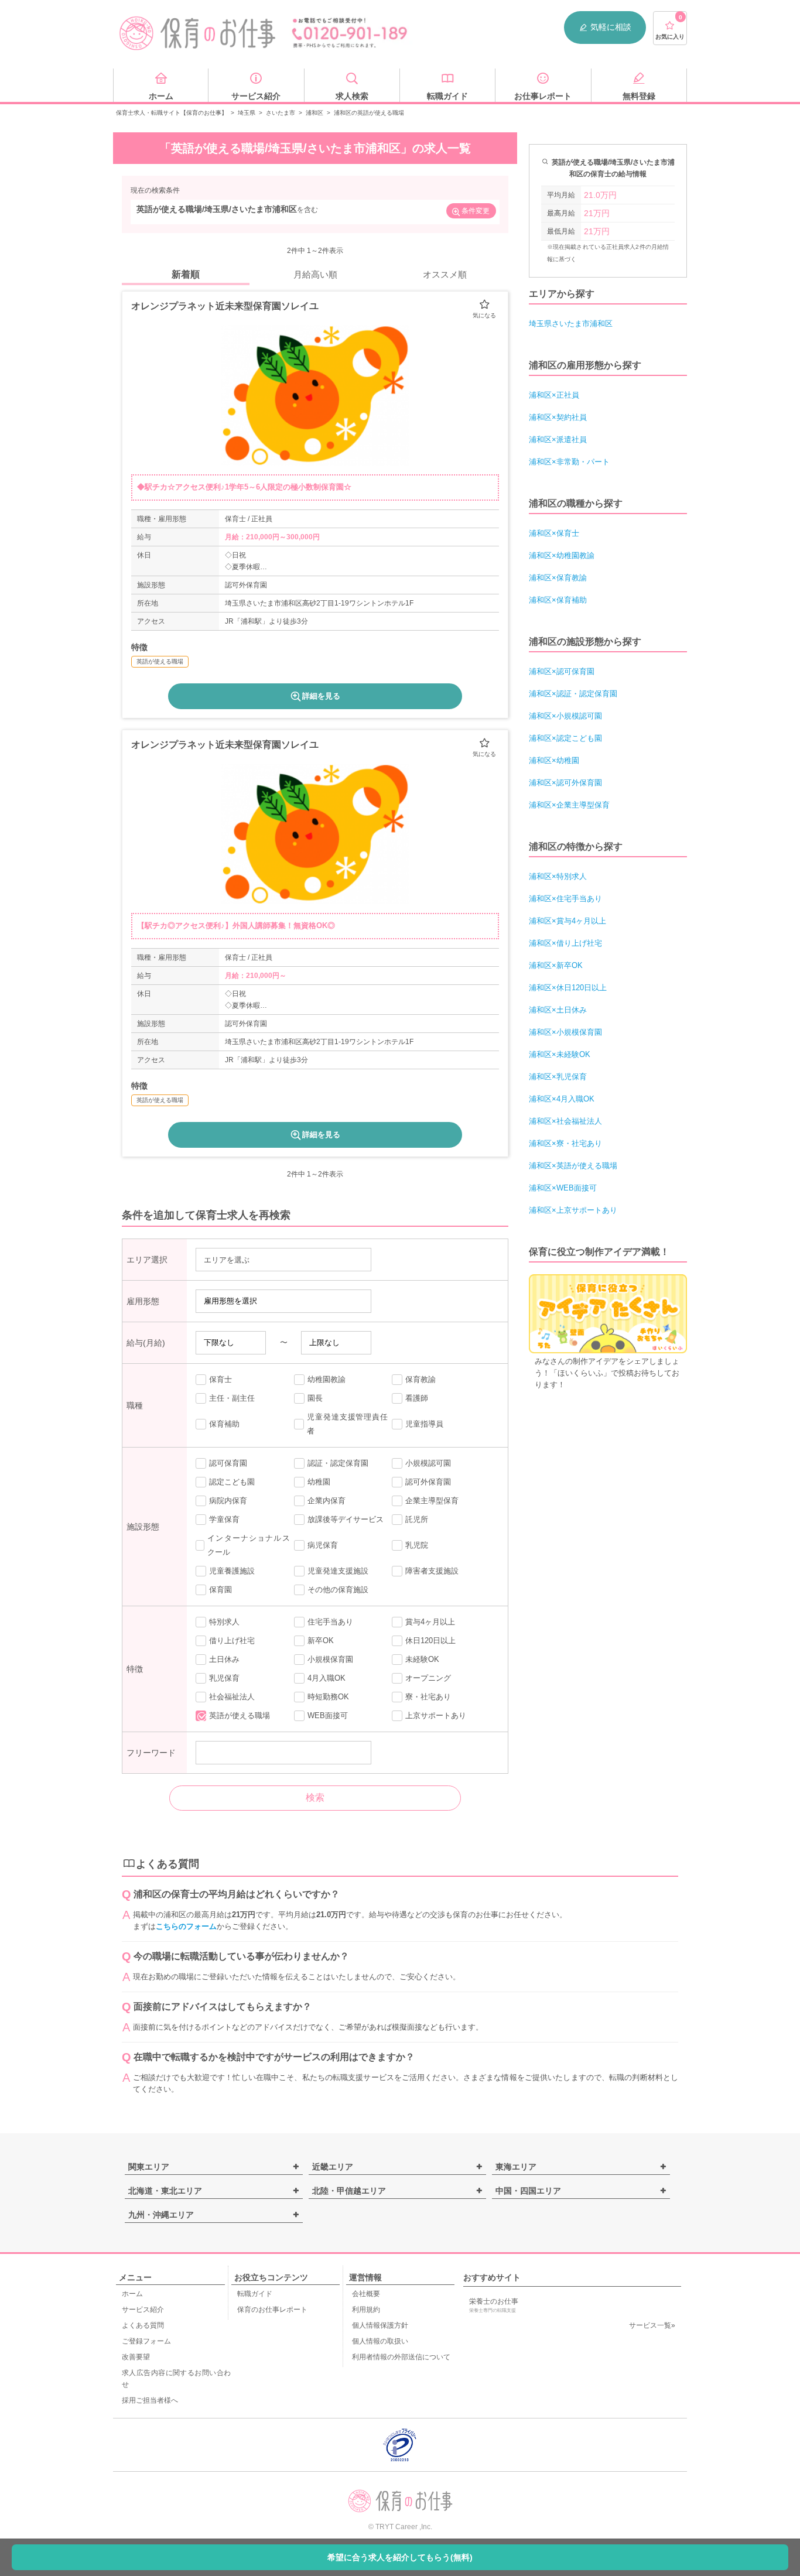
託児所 (417, 1519)
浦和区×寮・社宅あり (565, 1143)
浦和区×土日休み (558, 1010)
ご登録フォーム (146, 2341)
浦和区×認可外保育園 (565, 783)
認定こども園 (232, 1482)
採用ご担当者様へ (150, 2400)
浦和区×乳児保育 (558, 1077)
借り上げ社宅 (232, 1641)
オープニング (428, 1678)
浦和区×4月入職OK (562, 1099)
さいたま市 (281, 113)
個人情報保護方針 (380, 2325)
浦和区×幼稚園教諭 (562, 555)
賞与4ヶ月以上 (430, 1622)
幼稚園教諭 (327, 1379)
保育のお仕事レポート (272, 2310)
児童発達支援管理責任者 (347, 1424)
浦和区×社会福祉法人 (565, 1121)
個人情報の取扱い (380, 2341)
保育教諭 (420, 1379)
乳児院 (417, 1545)
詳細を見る (321, 696)
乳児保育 (224, 1678)
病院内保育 (228, 1501)
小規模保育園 (330, 1659)
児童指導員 (424, 1424)
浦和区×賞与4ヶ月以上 (567, 921)
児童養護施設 (232, 1571)
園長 (315, 1398)
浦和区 (314, 113)
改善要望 (136, 2357)
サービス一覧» (652, 2325)
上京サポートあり (436, 1715)
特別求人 (224, 1622)
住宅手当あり (330, 1622)
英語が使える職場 (240, 1715)
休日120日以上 (430, 1641)
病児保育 (323, 1545)
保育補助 (224, 1424)
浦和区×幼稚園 (554, 760)
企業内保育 (327, 1501)
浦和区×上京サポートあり (573, 1210)
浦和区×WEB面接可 (563, 1188)
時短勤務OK (328, 1697)
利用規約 (366, 2310)
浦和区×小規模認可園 (565, 716)
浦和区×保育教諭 (558, 578)
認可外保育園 (428, 1482)
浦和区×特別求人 (558, 876)
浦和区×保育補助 (558, 600)
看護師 (417, 1398)
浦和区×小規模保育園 (565, 1032)
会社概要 (366, 2294)
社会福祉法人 (232, 1697)
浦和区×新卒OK (556, 965)
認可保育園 (228, 1463)
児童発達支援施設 (338, 1571)
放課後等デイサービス (346, 1519)
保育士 (220, 1379)
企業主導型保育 (432, 1501)
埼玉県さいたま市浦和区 (571, 324)
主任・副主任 (232, 1398)
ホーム (132, 2294)
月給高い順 (315, 274)
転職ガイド (255, 2294)
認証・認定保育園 (338, 1463)
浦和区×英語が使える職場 (573, 1166)
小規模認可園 (428, 1463)
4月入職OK (327, 1678)
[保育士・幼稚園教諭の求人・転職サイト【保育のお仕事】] (198, 33)
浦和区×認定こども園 (565, 738)
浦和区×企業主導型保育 (569, 805)
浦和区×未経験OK (560, 1054)
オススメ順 (445, 274)
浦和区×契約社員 (558, 417)
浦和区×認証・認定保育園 (573, 694)
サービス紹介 (143, 2310)
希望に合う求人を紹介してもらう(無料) (400, 2557)
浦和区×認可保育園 (562, 671)
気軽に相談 (611, 27)
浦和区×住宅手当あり (565, 899)
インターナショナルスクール (248, 1545)
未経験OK (422, 1659)
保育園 (220, 1590)
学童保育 (224, 1519)
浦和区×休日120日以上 (568, 988)
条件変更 (476, 211)
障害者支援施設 (432, 1571)
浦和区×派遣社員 (558, 439)
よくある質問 (143, 2325)
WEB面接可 (328, 1715)
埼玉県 (247, 113)
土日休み (224, 1659)
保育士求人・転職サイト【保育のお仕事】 (172, 113)
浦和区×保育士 (554, 533)
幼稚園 (319, 1482)
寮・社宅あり (428, 1697)
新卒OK (321, 1641)
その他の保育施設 (338, 1590)
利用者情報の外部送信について (401, 2357)
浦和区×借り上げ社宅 (565, 943)
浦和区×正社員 (554, 395)
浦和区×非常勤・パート (569, 462)
